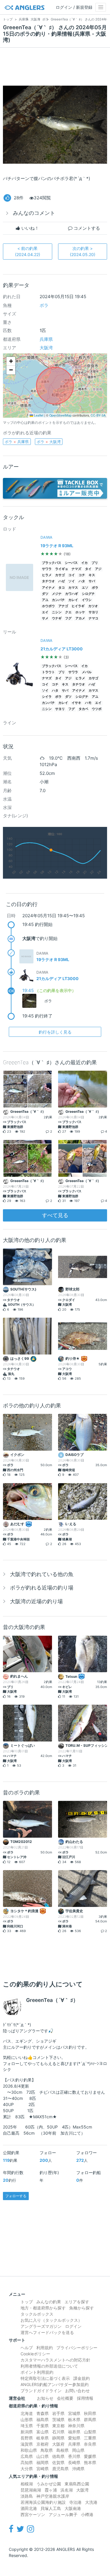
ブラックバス (52, 563)
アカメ (80, 618)
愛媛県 (90, 2456)
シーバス (71, 563)
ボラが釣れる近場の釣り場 (42, 1588)
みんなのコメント (34, 213)
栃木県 (74, 2419)
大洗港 (91, 2502)
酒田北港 (29, 2508)
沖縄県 (78, 2469)
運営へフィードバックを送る (47, 2332)
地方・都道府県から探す (43, 2308)
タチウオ (48, 581)
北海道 (27, 2413)
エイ (45, 612)
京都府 (43, 2444)
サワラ (47, 569)
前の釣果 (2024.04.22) (28, 251)
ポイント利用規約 (37, 2372)
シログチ (88, 594)
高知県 (27, 2462)
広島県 (27, 2456)
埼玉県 (27, 2426)
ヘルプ (27, 2348)
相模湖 (27, 2484)
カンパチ (58, 600)
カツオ (93, 606)
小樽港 (87, 2514)
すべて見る (55, 1215)
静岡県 (58, 2438)
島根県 (62, 2450)
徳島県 (58, 2456)
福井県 (74, 2432)
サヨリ (93, 612)
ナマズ (76, 569)
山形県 (27, 2419)
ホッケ (80, 612)
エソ (85, 588)
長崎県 (74, 2462)
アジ (98, 569)
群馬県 (90, 2419)
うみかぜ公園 (49, 2484)
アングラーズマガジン (41, 2326)
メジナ (57, 594)
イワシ (87, 600)
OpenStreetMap (60, 415)
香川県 (74, 2456)
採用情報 (85, 2398)
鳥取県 (47, 2450)
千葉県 (43, 2426)
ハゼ (62, 581)
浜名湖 (67, 2490)
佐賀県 (58, 2462)
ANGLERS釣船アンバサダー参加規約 (55, 2384)
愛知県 (74, 2438)
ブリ (95, 563)
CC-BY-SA (98, 415)
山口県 (43, 2456)
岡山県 (78, 2450)
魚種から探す (82, 2308)
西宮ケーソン (33, 2514)
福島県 (43, 2419)
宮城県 (74, 2413)
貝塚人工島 (51, 2508)
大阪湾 (46, 348)
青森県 (43, 2413)
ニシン (57, 612)
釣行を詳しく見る (55, 1032)
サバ (92, 581)
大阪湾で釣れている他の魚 (42, 1574)
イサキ (76, 703)
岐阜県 (43, 2438)
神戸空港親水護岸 (53, 2496)
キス (92, 575)
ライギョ (62, 569)
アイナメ (48, 588)
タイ (88, 569)
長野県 (27, 2438)
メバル (87, 672)
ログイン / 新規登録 (74, 7)
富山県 (43, 2432)
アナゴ (63, 606)
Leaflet (38, 415)
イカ (84, 563)
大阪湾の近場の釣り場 (36, 1601)
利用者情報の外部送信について (49, 2366)
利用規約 (45, 2348)
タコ (62, 588)
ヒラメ (47, 575)
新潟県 (27, 2432)
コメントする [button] (86, 228)
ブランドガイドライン (41, 2391)
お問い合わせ (77, 2391)
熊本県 (90, 2462)
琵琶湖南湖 (31, 2490)
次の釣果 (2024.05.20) (83, 251)
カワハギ (72, 594)
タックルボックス (37, 2314)
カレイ (73, 600)
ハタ (82, 581)
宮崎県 (43, 2469)
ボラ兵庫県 (17, 442)
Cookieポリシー (35, 2354)
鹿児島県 (60, 2469)
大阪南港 (73, 2508)
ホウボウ (48, 606)
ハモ (88, 703)
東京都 (58, 2426)
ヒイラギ (78, 606)
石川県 (58, 2432)
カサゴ (60, 575)
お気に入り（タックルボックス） (51, 2320)
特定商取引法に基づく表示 (45, 2378)
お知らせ (45, 2398)
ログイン (73, 2326)
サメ (45, 618)
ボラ (44, 305)
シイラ (47, 697)
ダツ (45, 594)
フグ (68, 618)
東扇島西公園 (77, 2484)
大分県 (27, 2469)
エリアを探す (77, 2302)
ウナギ (57, 618)
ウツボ (97, 709)
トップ (27, 2302)
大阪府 (58, 2444)
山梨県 (90, 2432)
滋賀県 (27, 2444)
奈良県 (90, 2444)
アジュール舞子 (63, 2514)
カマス (73, 588)
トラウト (48, 672)
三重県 (90, 2438)
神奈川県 (76, 2426)
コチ (82, 575)
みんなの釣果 (49, 2302)
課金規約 (82, 2378)
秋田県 (90, 2413)
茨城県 (58, 2419)
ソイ (72, 581)
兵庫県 (46, 339)
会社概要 (65, 2398)
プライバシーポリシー (77, 2348)
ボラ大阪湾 (49, 442)
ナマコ (93, 618)
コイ (72, 575)
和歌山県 (29, 2450)
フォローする (16, 2196)
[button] (11, 361)
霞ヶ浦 (51, 2490)
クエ (68, 612)
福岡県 (43, 2462)
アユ (45, 600)
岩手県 (58, 2413)
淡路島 (27, 2496)
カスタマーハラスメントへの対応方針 (55, 2360)
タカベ (83, 709)
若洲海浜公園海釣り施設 (43, 2502)
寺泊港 (75, 2502)
